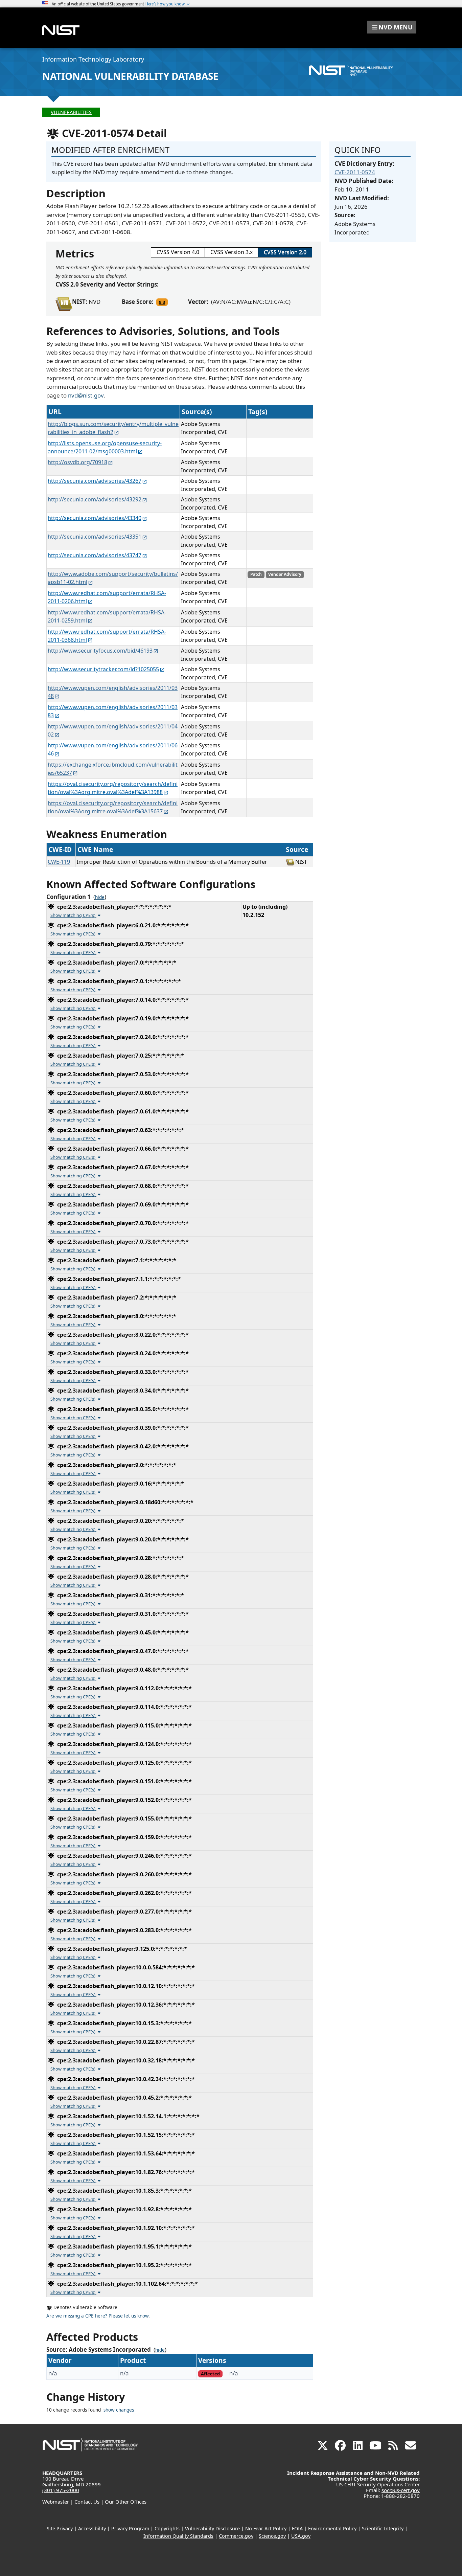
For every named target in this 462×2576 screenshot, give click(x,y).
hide (100, 897)
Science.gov (272, 2536)
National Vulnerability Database (130, 76)
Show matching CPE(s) (73, 915)
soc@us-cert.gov (401, 2490)
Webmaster (56, 2502)
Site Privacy (60, 2528)
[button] (392, 27)
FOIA (297, 2528)
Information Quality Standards (178, 2536)
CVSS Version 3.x (232, 252)
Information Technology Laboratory (93, 59)
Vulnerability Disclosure (212, 2528)
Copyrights (167, 2528)
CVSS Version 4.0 (178, 252)
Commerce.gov (236, 2536)
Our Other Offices (126, 2502)
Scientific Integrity (383, 2528)
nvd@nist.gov (86, 395)
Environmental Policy (332, 2528)
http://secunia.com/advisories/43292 (95, 499)
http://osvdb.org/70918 (77, 462)
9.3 (162, 302)
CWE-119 (59, 862)
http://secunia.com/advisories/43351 (95, 537)
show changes (119, 2410)
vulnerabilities (71, 112)
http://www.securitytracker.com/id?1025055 (103, 669)
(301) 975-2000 (61, 2490)
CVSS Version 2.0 (285, 252)
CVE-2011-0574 (355, 172)
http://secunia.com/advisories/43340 (95, 518)
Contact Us (87, 2502)
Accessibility (92, 2528)
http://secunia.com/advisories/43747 (95, 555)
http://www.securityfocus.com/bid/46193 (100, 651)
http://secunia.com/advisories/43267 (95, 481)
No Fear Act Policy (266, 2528)
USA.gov (301, 2536)
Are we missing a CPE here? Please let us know (97, 2316)
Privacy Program (130, 2528)
